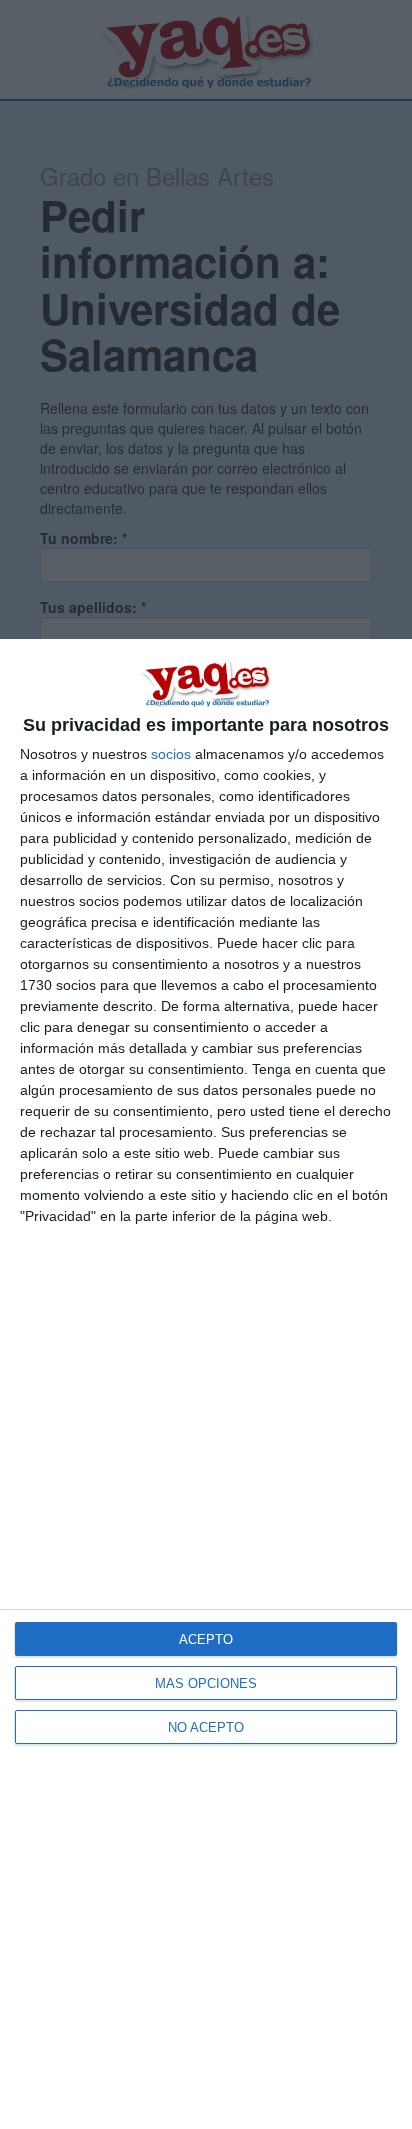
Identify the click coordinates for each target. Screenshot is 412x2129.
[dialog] (206, 1384)
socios (171, 754)
